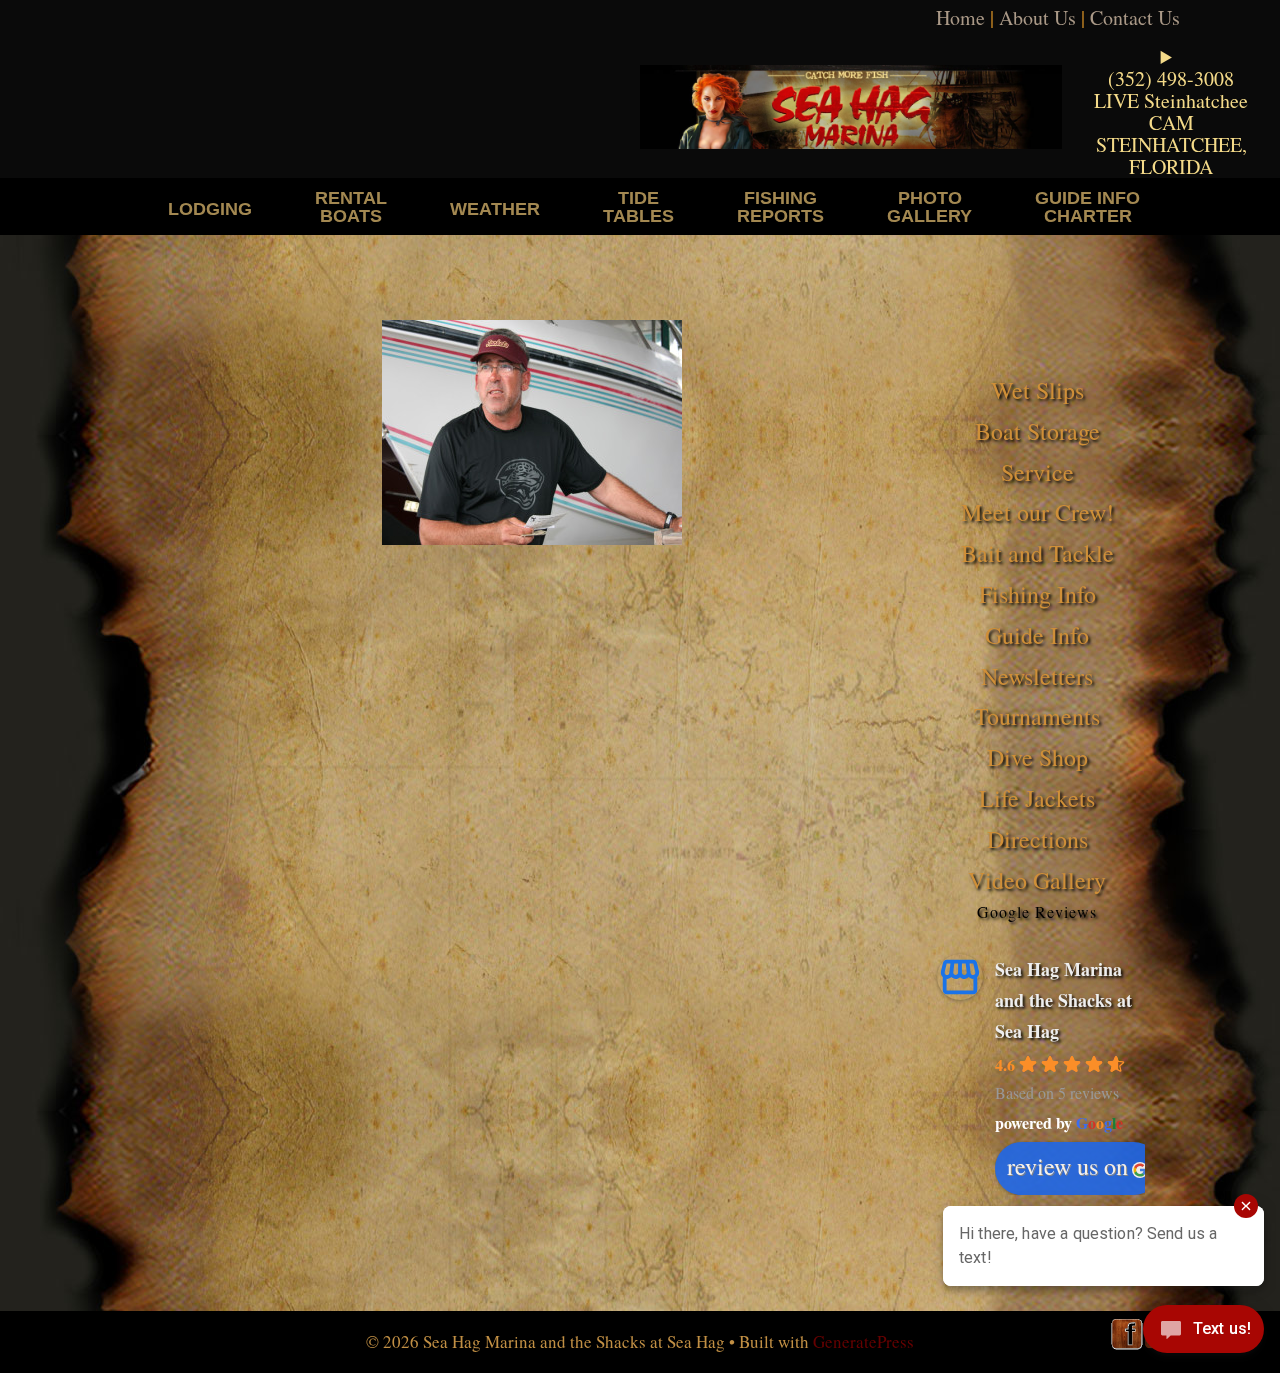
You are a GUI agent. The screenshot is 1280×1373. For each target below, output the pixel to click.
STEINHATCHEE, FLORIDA (1171, 155)
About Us (1037, 17)
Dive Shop (1037, 757)
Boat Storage (1037, 431)
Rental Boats (351, 206)
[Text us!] (1203, 1333)
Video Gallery (1037, 880)
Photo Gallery (929, 206)
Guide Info (1037, 635)
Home (960, 17)
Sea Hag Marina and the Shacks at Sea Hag (1063, 999)
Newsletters (1037, 676)
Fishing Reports (780, 206)
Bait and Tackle (1037, 553)
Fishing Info (1037, 594)
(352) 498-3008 (1171, 78)
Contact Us (1135, 17)
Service (1037, 472)
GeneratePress (863, 1341)
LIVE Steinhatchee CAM (1171, 111)
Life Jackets (1037, 798)
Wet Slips (1037, 390)
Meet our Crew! (1037, 512)
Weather (495, 208)
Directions (1037, 839)
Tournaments (1037, 716)
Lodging (210, 208)
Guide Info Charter (1087, 206)
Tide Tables (638, 206)
